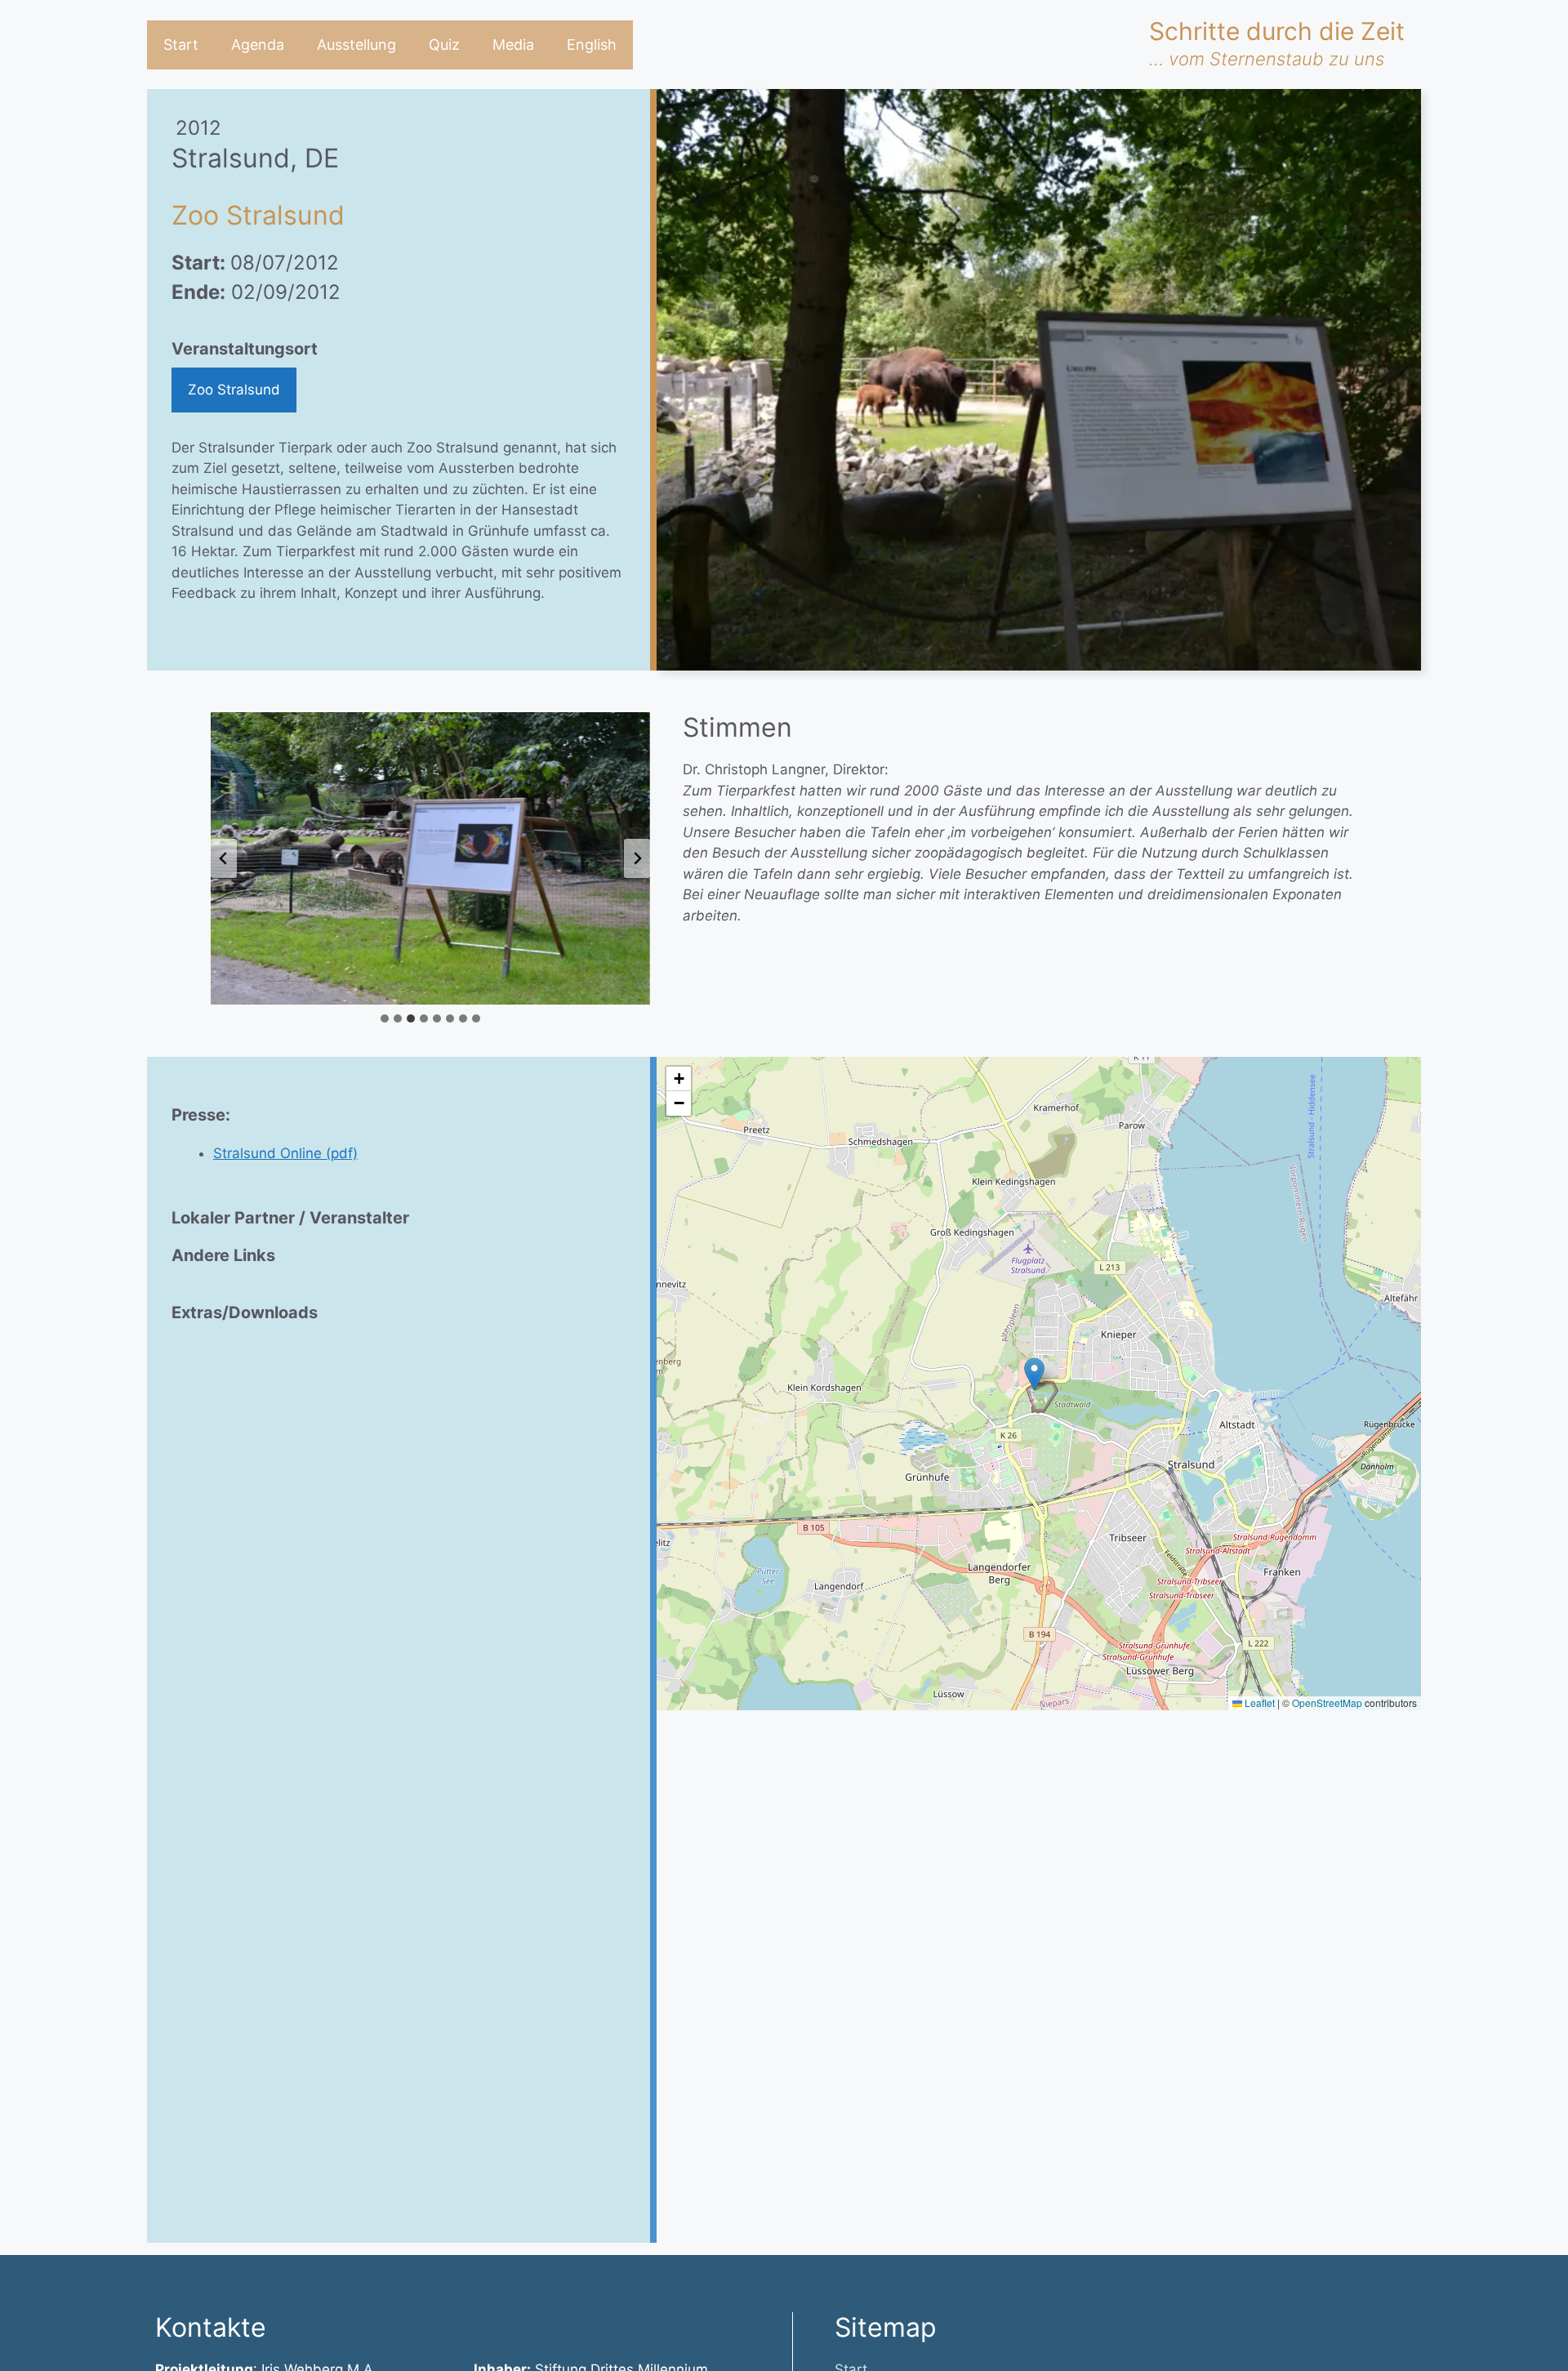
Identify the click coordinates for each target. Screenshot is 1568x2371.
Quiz (444, 45)
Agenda (258, 45)
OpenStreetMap (1327, 1702)
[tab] (385, 1018)
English (592, 45)
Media (513, 45)
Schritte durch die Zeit (1277, 31)
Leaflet (1258, 1702)
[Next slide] (637, 858)
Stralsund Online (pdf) (285, 1153)
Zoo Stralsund (234, 390)
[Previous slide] (224, 858)
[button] (1034, 1374)
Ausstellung (356, 45)
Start (181, 45)
